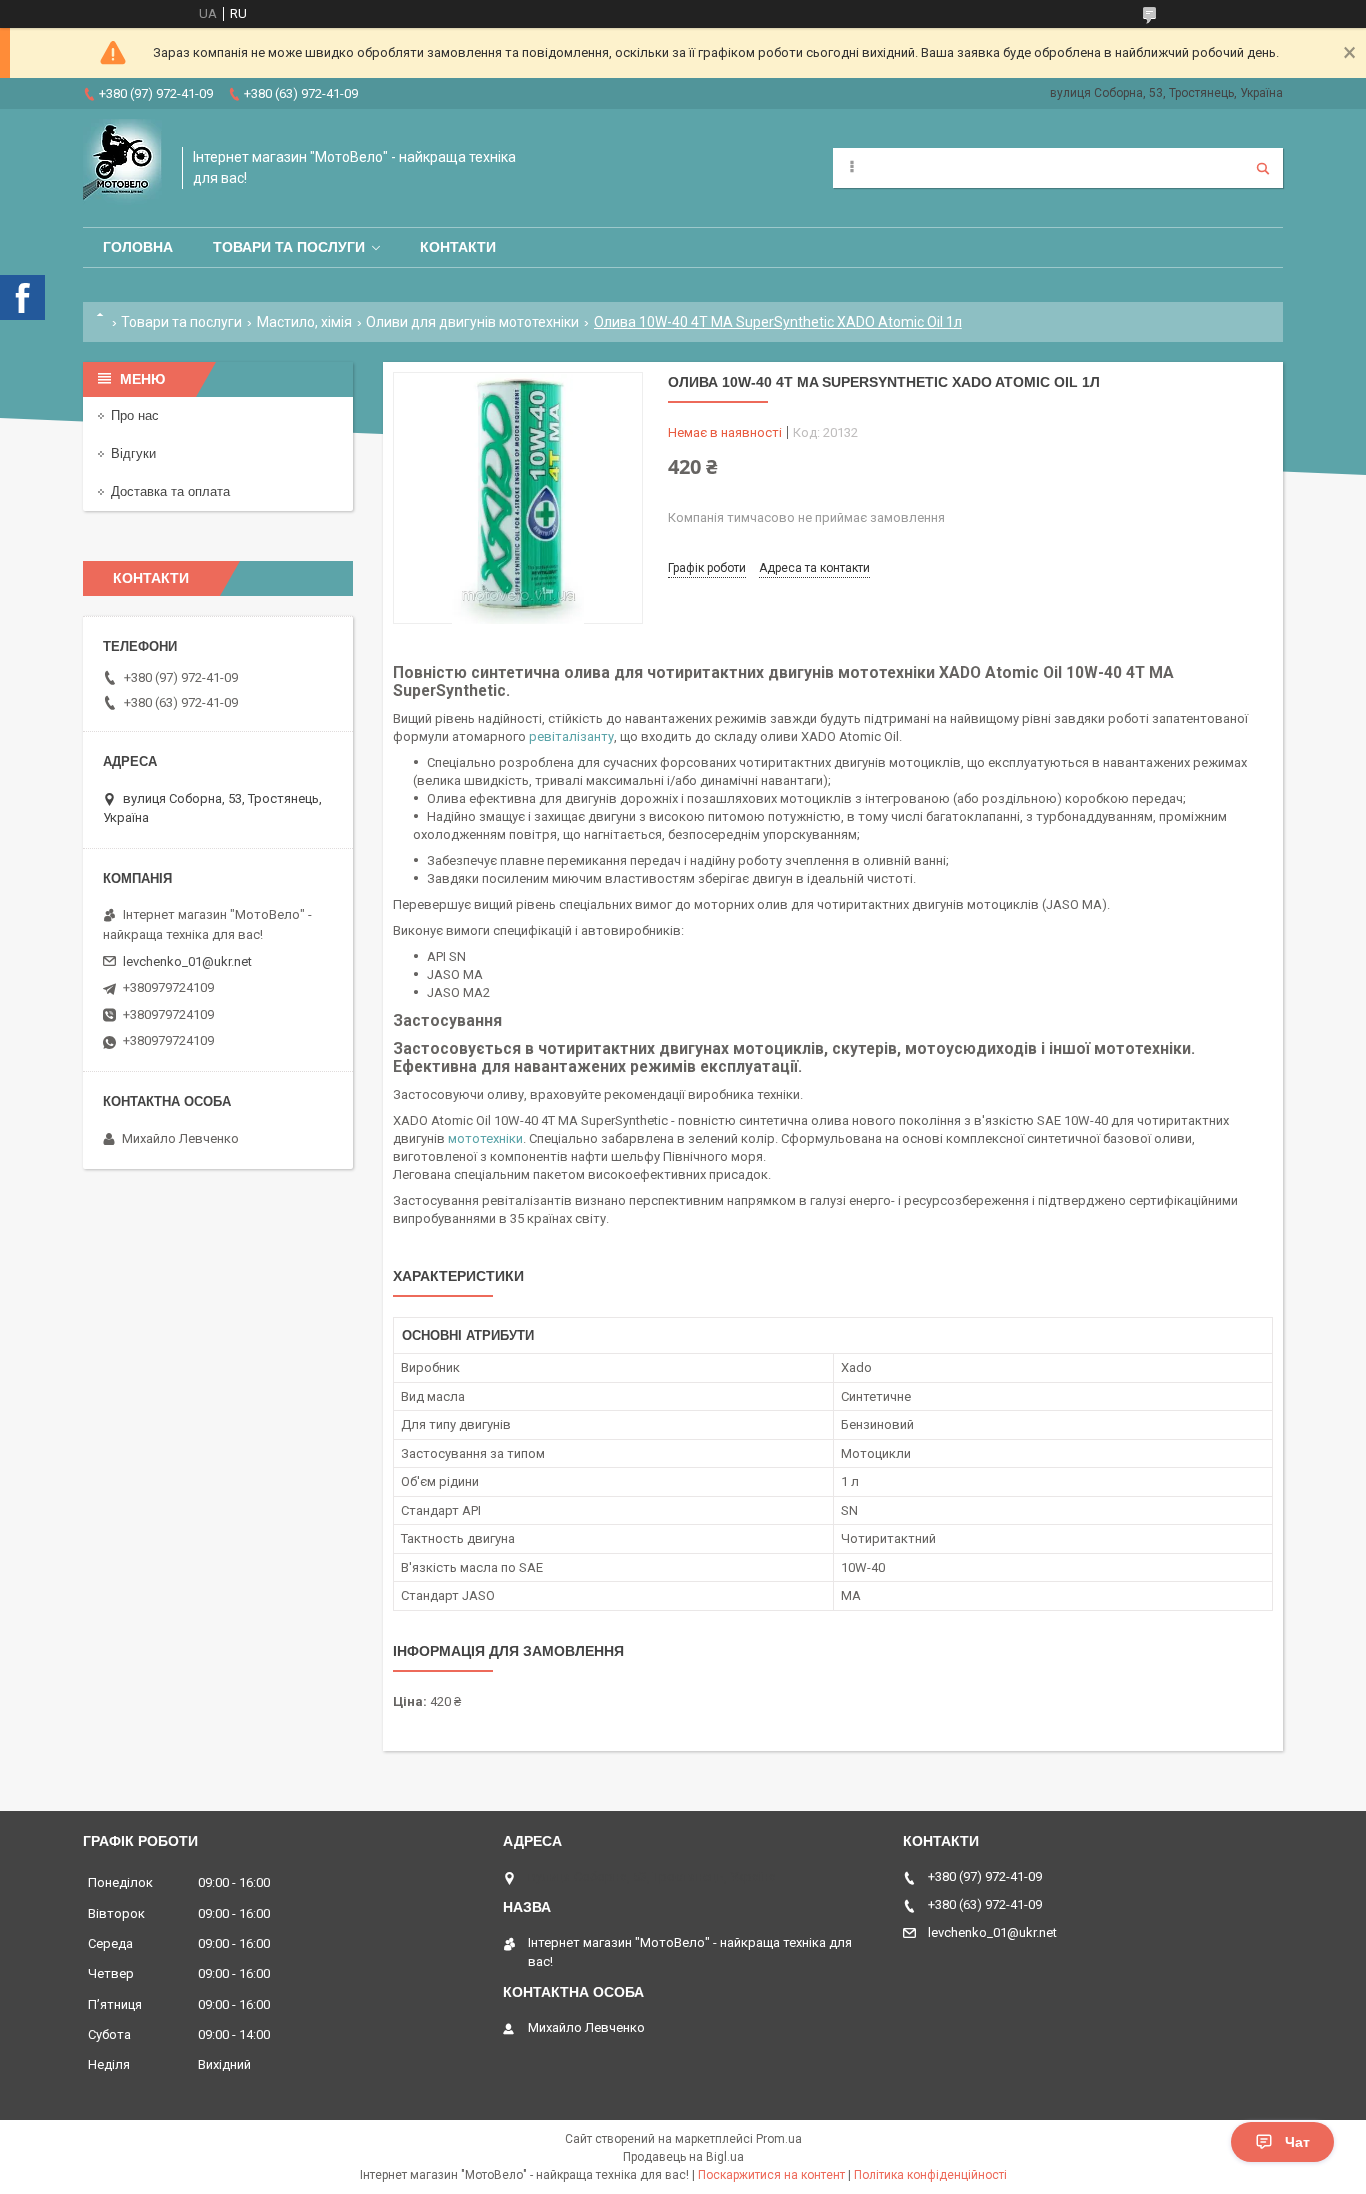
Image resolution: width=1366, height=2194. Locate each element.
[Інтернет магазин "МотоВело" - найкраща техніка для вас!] (122, 168)
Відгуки (133, 453)
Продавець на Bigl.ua (683, 2157)
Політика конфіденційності (930, 2175)
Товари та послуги (289, 247)
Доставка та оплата (170, 491)
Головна (138, 247)
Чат (1297, 2142)
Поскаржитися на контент (771, 2175)
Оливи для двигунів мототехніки (472, 322)
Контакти (458, 247)
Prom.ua (779, 2139)
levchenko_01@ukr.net (187, 961)
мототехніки (485, 1138)
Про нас (135, 415)
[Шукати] (1263, 168)
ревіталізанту (571, 736)
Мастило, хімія (304, 322)
